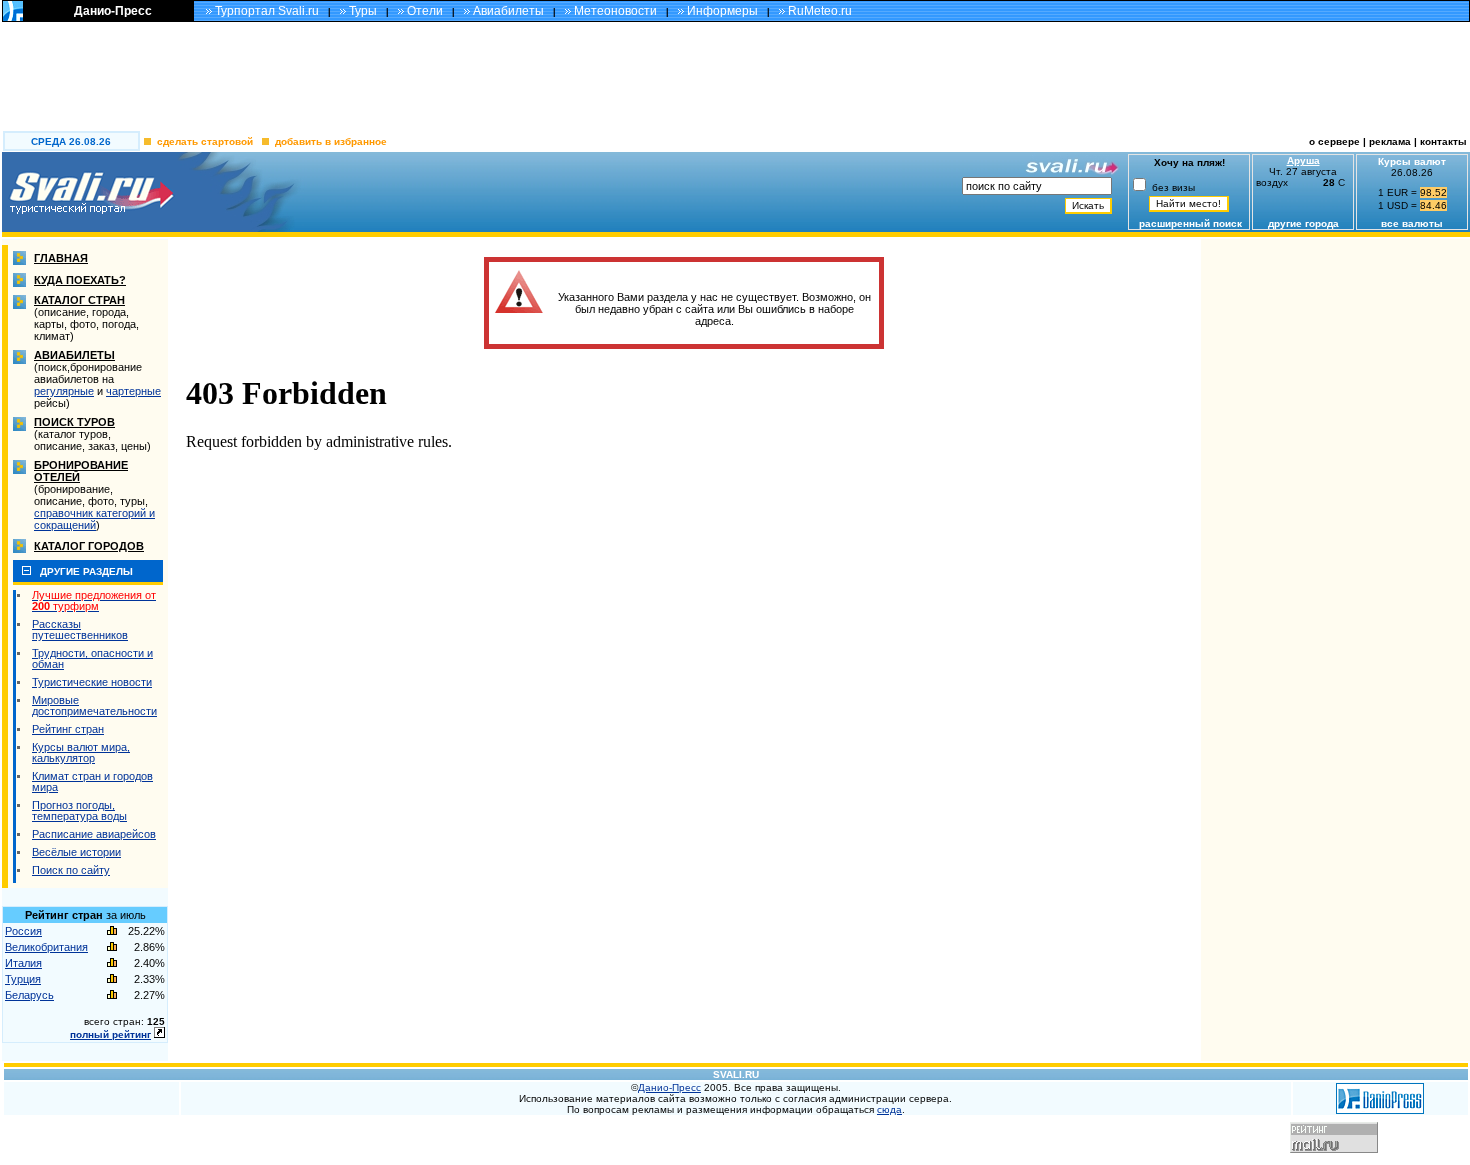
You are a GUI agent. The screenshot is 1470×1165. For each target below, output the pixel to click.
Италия (23, 963)
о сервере (1334, 141)
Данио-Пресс (113, 11)
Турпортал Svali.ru (267, 11)
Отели (425, 11)
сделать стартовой (205, 141)
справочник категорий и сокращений (94, 519)
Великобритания (46, 947)
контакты (1445, 141)
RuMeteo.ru (820, 11)
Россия (23, 931)
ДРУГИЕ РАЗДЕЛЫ (86, 571)
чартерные (133, 391)
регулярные (64, 391)
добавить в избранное (331, 141)
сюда (889, 1109)
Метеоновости (615, 11)
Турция (23, 979)
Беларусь (29, 995)
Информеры (722, 11)
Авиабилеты (508, 11)
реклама (1390, 141)
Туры (363, 11)
